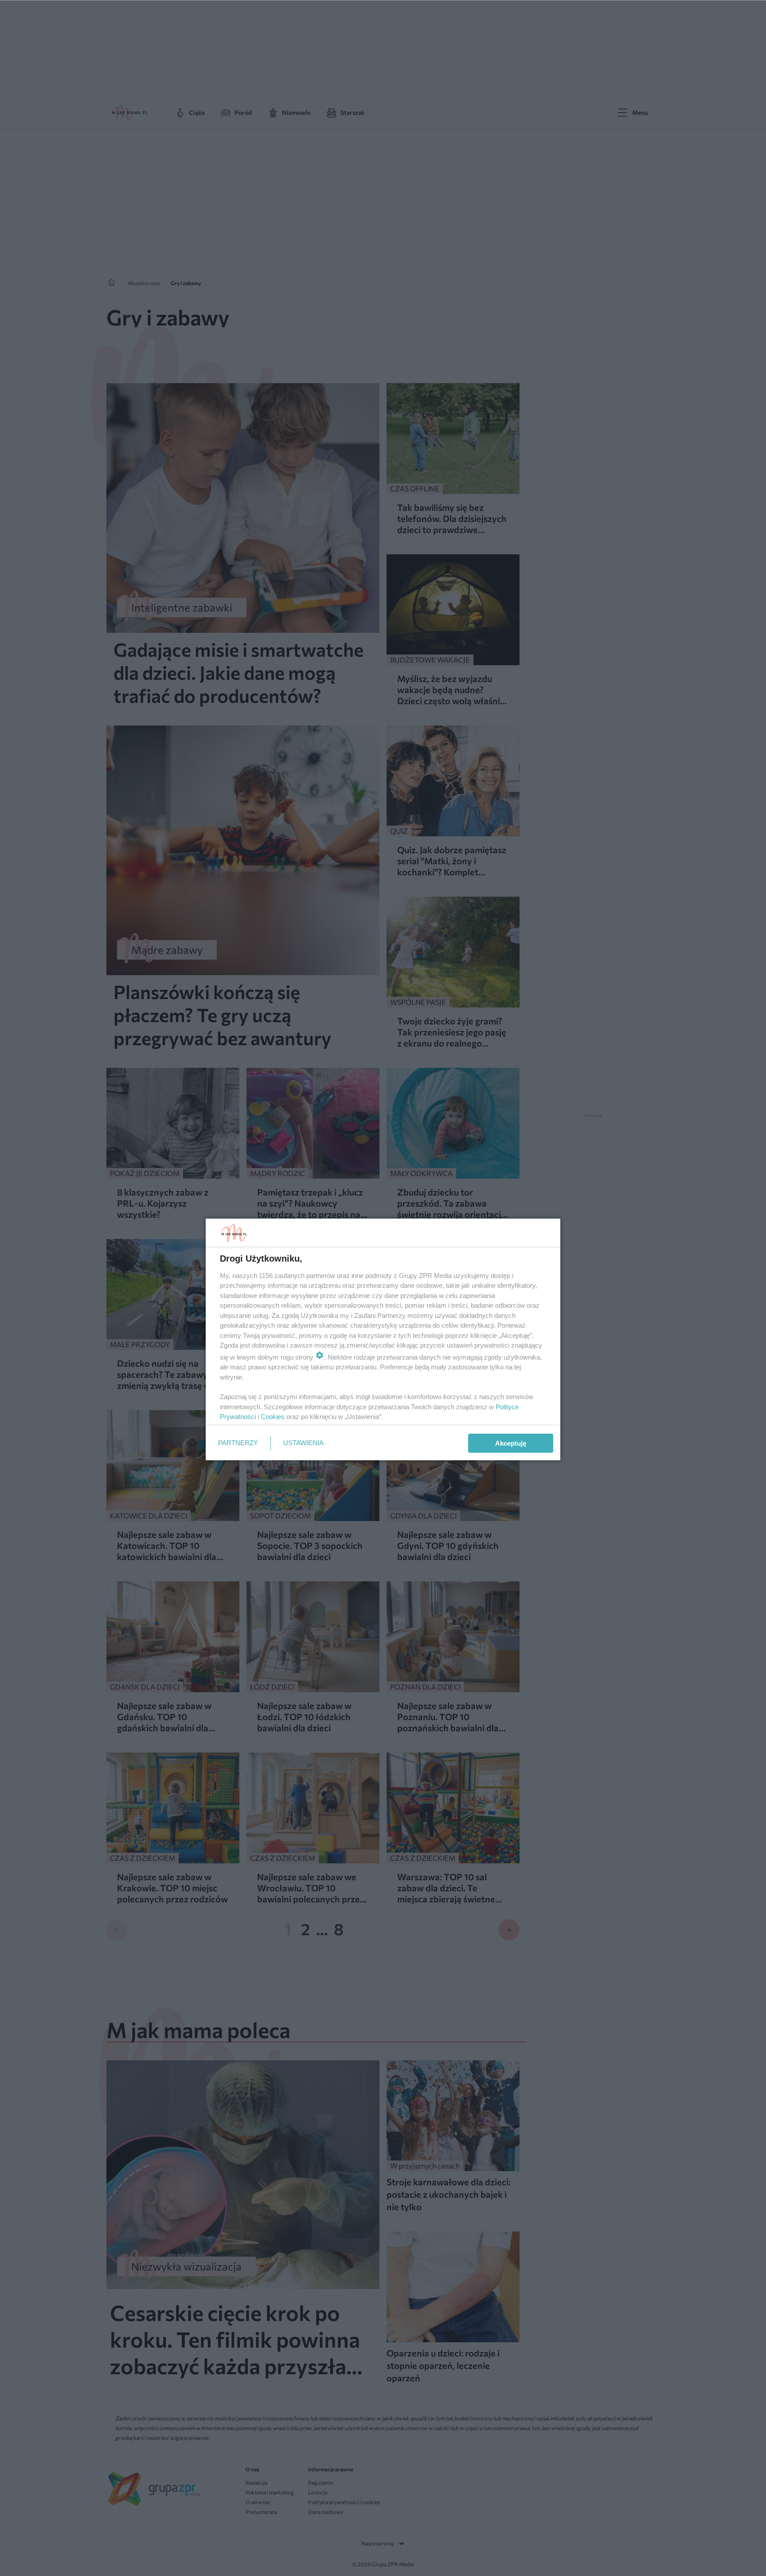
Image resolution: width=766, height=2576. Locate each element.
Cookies (273, 1417)
